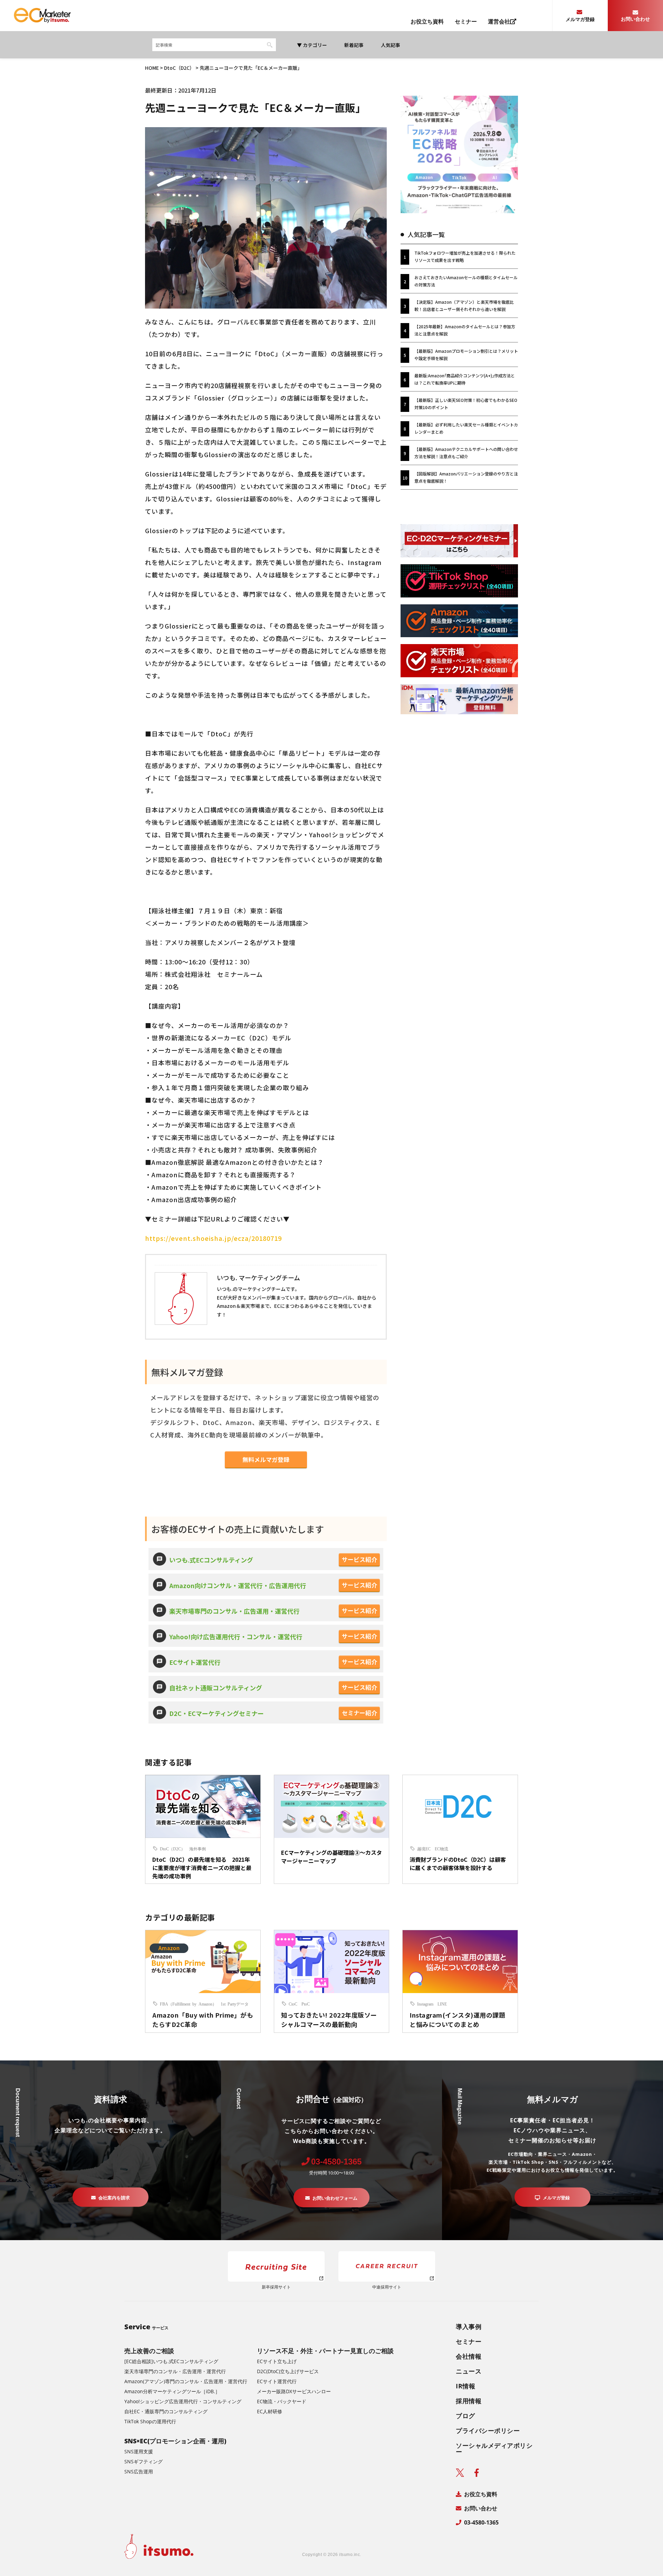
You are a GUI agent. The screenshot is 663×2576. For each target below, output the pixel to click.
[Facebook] (477, 2473)
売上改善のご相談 (149, 2351)
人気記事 (391, 45)
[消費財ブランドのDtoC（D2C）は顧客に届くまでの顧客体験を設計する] (460, 1810)
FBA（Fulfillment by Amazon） (188, 2004)
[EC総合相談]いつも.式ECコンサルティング (171, 2361)
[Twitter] (460, 2473)
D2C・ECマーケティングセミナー (217, 1713)
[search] (658, 35)
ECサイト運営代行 (195, 1662)
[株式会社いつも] (42, 21)
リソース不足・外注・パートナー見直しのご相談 (325, 2351)
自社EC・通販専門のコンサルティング (166, 2412)
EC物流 (441, 1849)
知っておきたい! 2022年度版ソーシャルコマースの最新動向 (329, 2020)
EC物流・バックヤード (282, 2402)
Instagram (425, 2004)
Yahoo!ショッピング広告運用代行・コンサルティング (183, 2402)
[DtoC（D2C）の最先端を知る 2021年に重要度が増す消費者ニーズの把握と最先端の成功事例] (203, 1810)
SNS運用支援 (139, 2452)
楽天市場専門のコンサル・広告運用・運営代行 (234, 1611)
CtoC (293, 2004)
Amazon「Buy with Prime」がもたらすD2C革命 (203, 2020)
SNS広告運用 (139, 2472)
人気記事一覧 (426, 234)
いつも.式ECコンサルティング (211, 1560)
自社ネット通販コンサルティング (216, 1688)
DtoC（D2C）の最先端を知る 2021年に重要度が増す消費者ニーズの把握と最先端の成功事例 (202, 1868)
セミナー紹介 (359, 1713)
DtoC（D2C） (179, 68)
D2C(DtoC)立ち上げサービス (288, 2371)
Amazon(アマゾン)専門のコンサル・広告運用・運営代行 (186, 2381)
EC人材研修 (270, 2412)
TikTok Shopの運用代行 (150, 2422)
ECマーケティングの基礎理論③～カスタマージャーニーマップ (331, 1857)
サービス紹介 (359, 1559)
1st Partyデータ (235, 2004)
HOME (152, 68)
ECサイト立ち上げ (277, 2361)
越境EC (424, 1849)
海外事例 (198, 1849)
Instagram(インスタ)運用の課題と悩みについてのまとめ (457, 2020)
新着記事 (354, 45)
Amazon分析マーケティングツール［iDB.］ (172, 2391)
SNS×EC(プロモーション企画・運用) (175, 2441)
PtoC (306, 2004)
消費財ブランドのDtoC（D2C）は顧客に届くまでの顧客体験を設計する (458, 1863)
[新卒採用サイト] (276, 2266)
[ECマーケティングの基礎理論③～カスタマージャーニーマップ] (332, 1810)
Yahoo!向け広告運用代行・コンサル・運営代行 (236, 1636)
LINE (442, 2004)
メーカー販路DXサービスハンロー (294, 2391)
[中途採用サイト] (387, 2266)
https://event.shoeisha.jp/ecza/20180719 (213, 1238)
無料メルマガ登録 (266, 1459)
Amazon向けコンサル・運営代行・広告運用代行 (238, 1585)
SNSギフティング (143, 2462)
